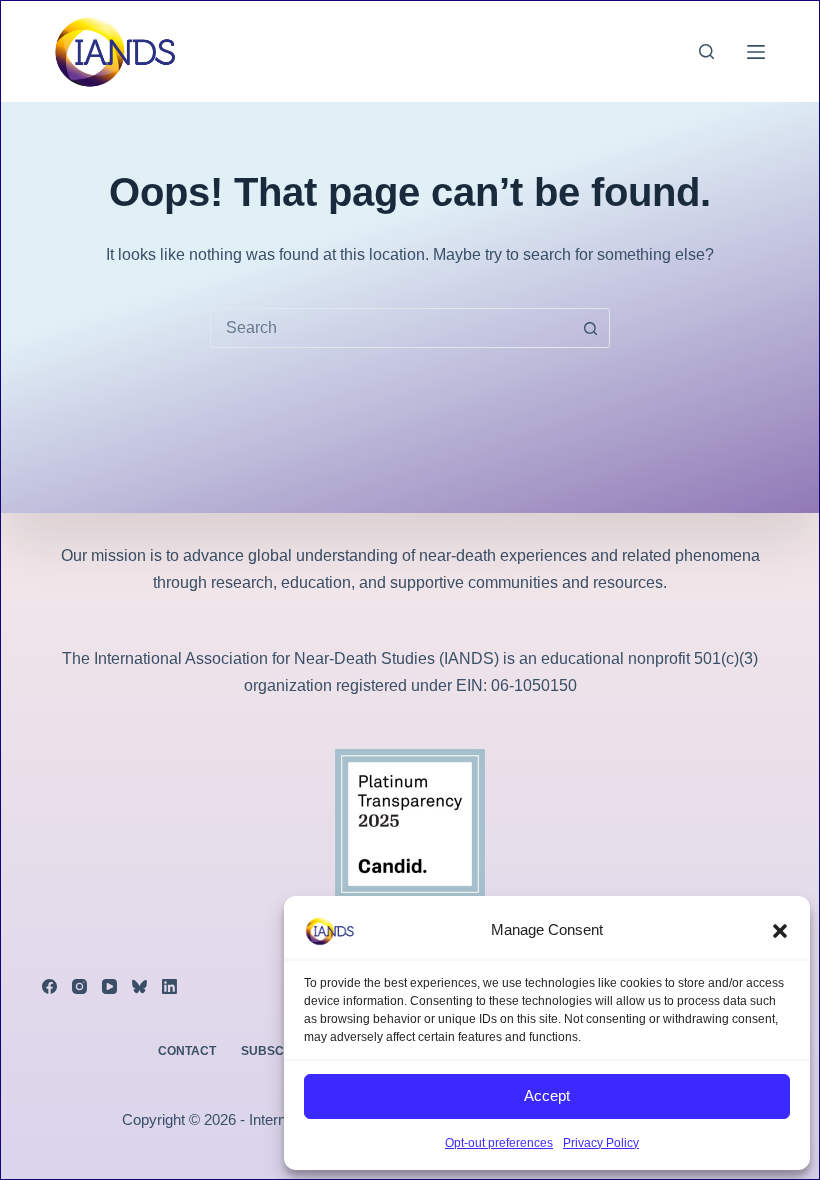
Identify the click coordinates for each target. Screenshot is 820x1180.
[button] (780, 931)
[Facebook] (49, 986)
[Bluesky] (139, 986)
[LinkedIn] (169, 986)
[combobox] (391, 328)
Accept (547, 1095)
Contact (187, 1051)
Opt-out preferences (499, 1143)
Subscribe (277, 1051)
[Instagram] (79, 986)
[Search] (706, 51)
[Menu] (756, 52)
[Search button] (590, 328)
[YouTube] (109, 986)
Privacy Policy (601, 1143)
